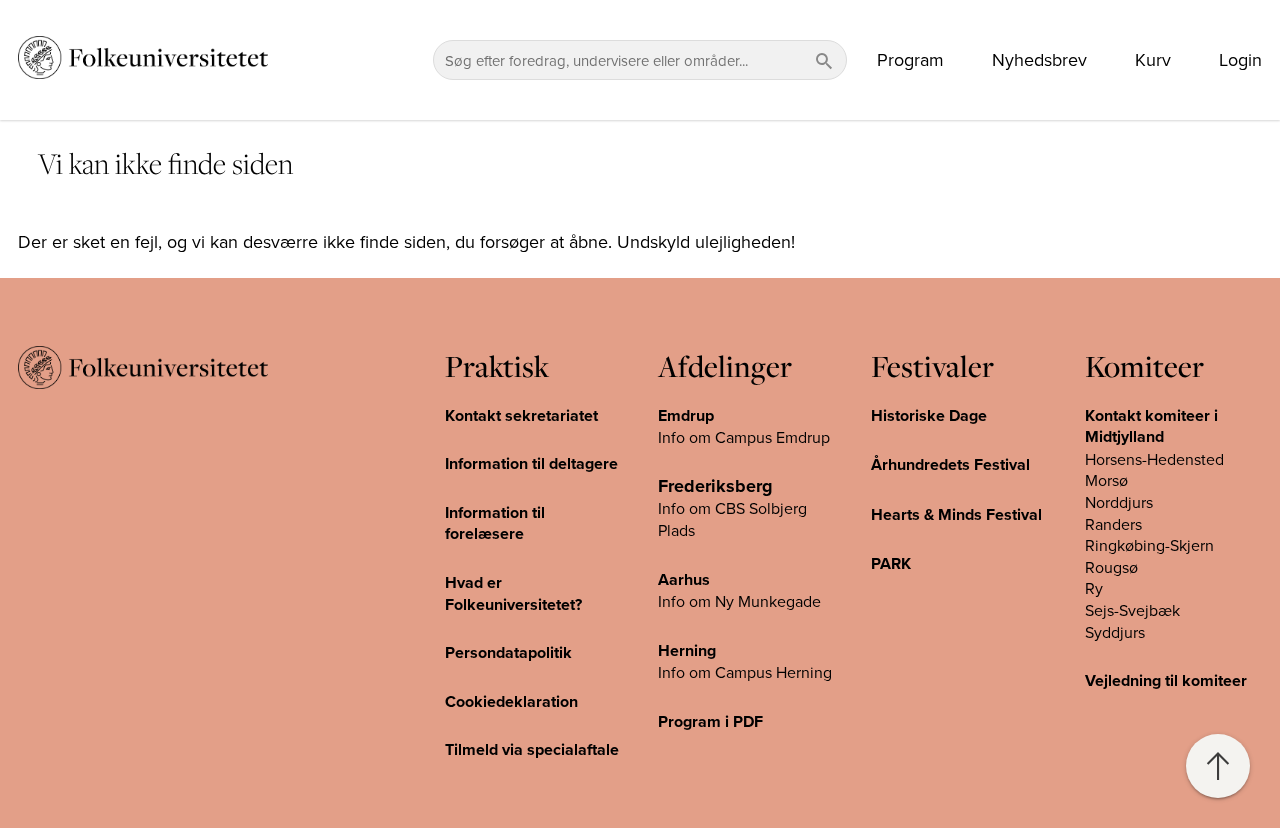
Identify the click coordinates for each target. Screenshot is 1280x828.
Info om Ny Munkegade (739, 601)
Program (910, 60)
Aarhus (684, 579)
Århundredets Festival (950, 464)
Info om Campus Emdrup (744, 437)
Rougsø (1111, 567)
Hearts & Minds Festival (956, 514)
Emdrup (686, 415)
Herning (687, 650)
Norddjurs (1119, 502)
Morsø (1106, 480)
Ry (1094, 588)
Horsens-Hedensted (1154, 459)
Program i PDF (710, 721)
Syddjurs (1115, 632)
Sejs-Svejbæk (1132, 610)
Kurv (1153, 60)
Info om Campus (717, 672)
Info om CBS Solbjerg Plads (732, 519)
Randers (1113, 524)
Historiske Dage (929, 415)
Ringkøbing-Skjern (1149, 545)
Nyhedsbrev (1039, 60)
